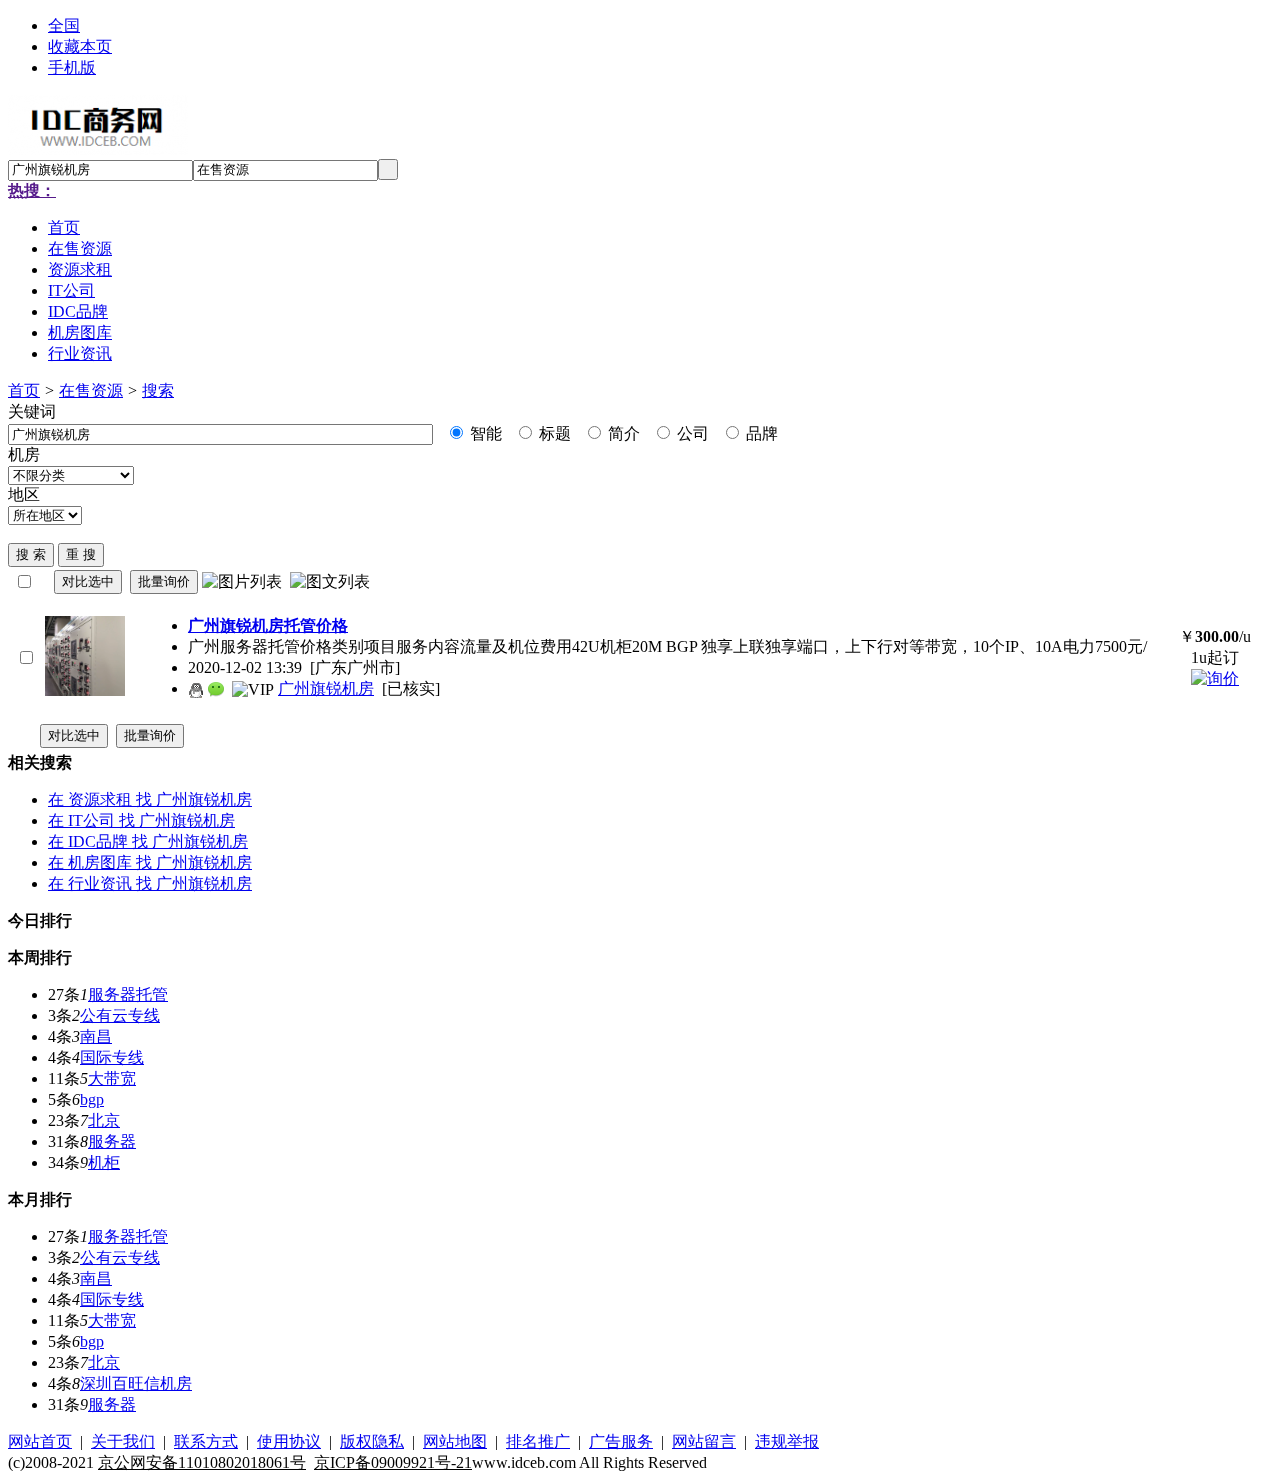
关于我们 (123, 1441)
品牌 (760, 433)
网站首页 (40, 1441)
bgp (92, 1099)
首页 (24, 390)
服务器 (112, 1141)
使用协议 (289, 1441)
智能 (484, 433)
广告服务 (621, 1441)
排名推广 (538, 1441)
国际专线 (112, 1057)
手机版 (72, 67)
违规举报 (787, 1441)
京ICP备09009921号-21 (393, 1462)
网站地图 (455, 1441)
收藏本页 (80, 46)
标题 (553, 433)
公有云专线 (120, 1015)
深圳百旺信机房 (136, 1383)
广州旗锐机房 (326, 688)
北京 (104, 1120)
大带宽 (112, 1078)
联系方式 (206, 1441)
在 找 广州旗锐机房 (150, 799)
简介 (622, 433)
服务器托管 (128, 994)
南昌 (96, 1036)
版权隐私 (372, 1441)
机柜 (104, 1162)
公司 (691, 433)
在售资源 (91, 390)
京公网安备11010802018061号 (202, 1462)
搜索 (158, 390)
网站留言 (704, 1441)
